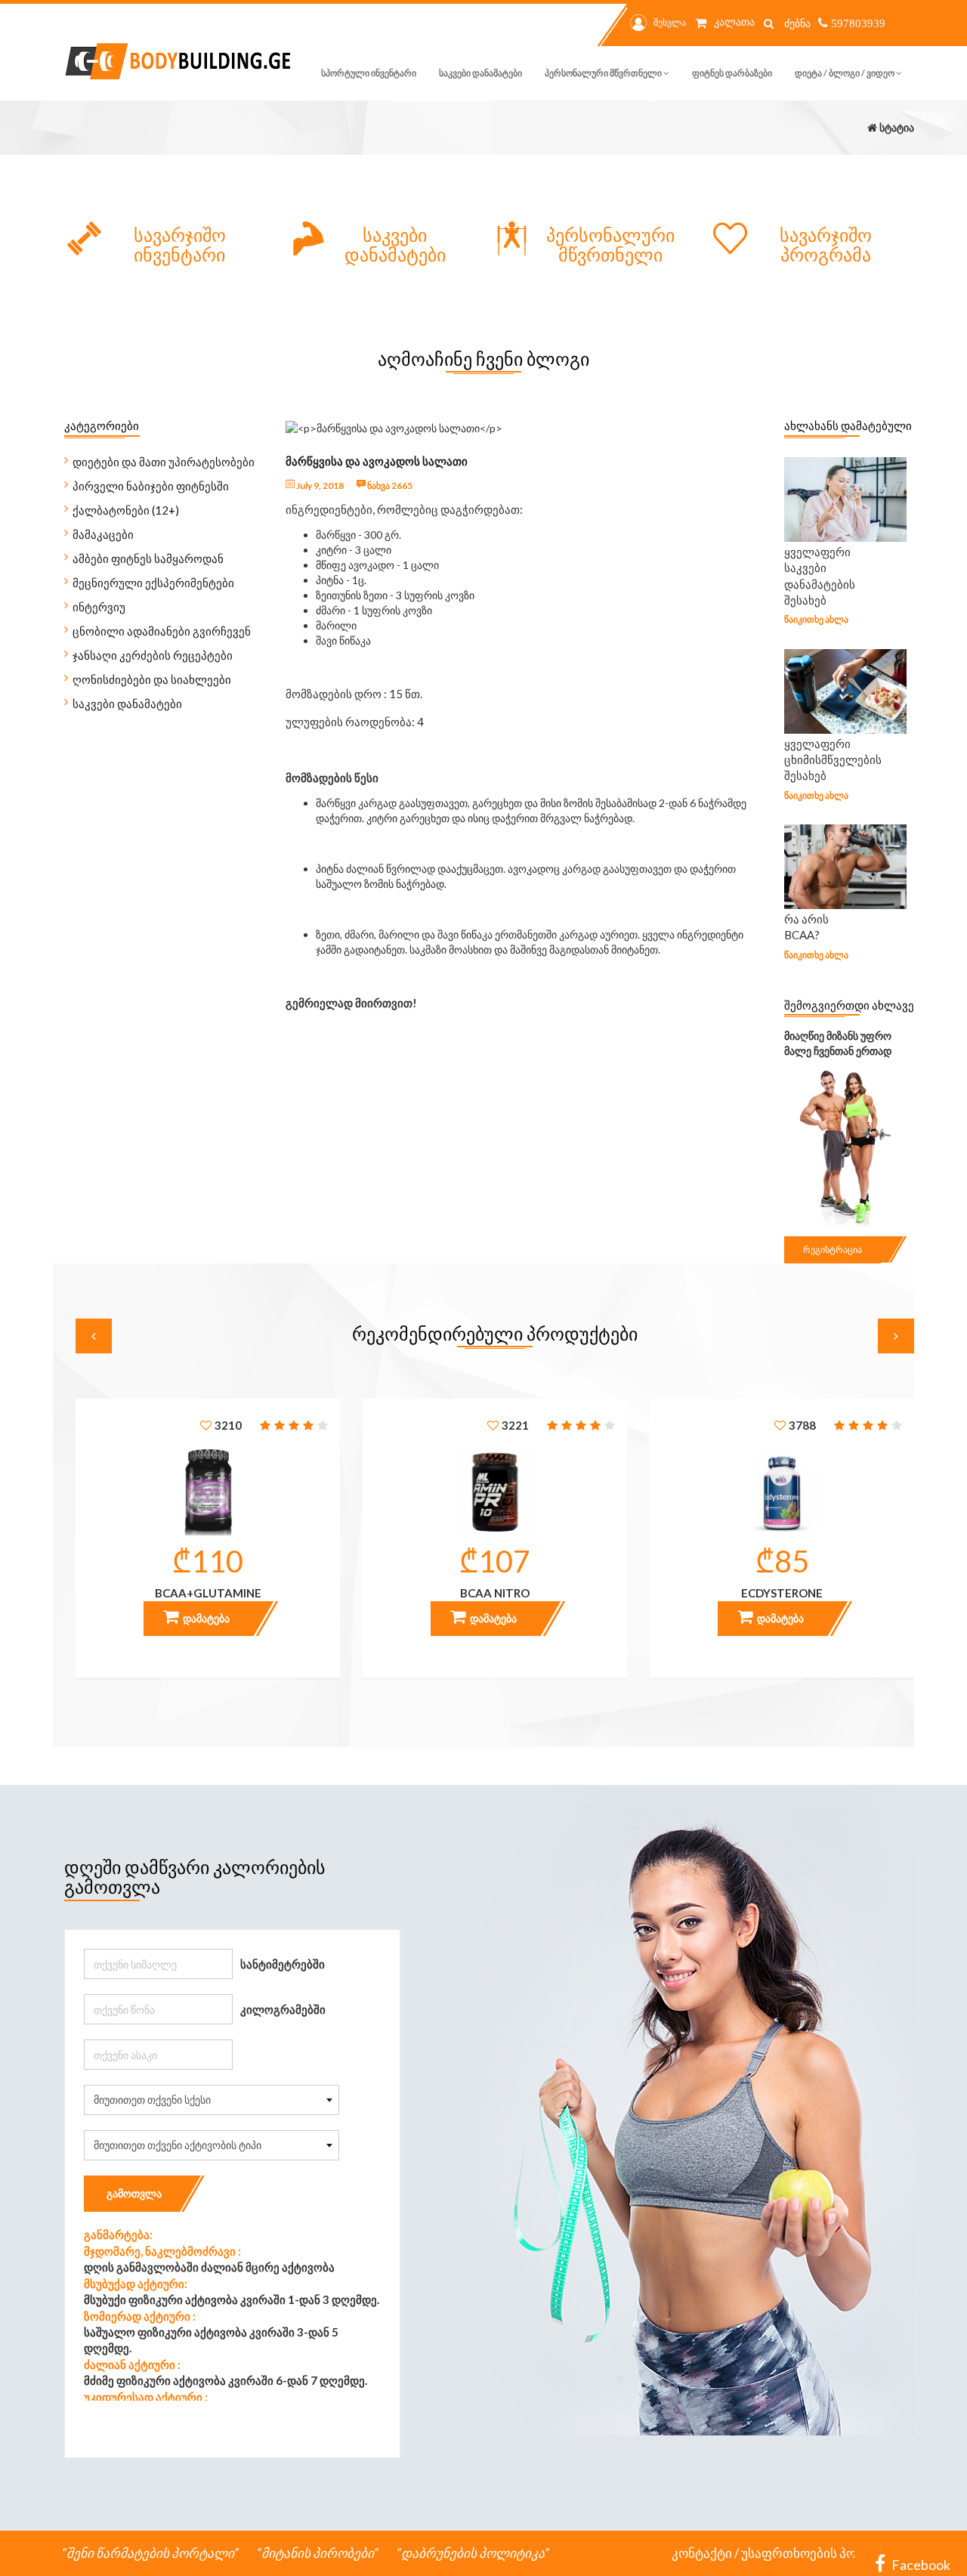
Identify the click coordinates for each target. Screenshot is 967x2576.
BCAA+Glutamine (208, 1593)
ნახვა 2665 (389, 486)
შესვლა (670, 22)
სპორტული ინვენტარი (369, 73)
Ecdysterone (782, 1593)
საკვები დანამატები (480, 73)
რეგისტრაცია (833, 1249)
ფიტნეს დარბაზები (732, 73)
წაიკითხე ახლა (816, 619)
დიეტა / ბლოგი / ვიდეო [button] (845, 73)
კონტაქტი (702, 2553)
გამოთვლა (134, 2193)
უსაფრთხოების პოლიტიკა (823, 2553)
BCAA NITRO (495, 1593)
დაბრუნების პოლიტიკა (473, 2553)
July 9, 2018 (319, 486)
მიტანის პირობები (318, 2553)
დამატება (205, 1618)
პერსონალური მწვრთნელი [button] (604, 73)
